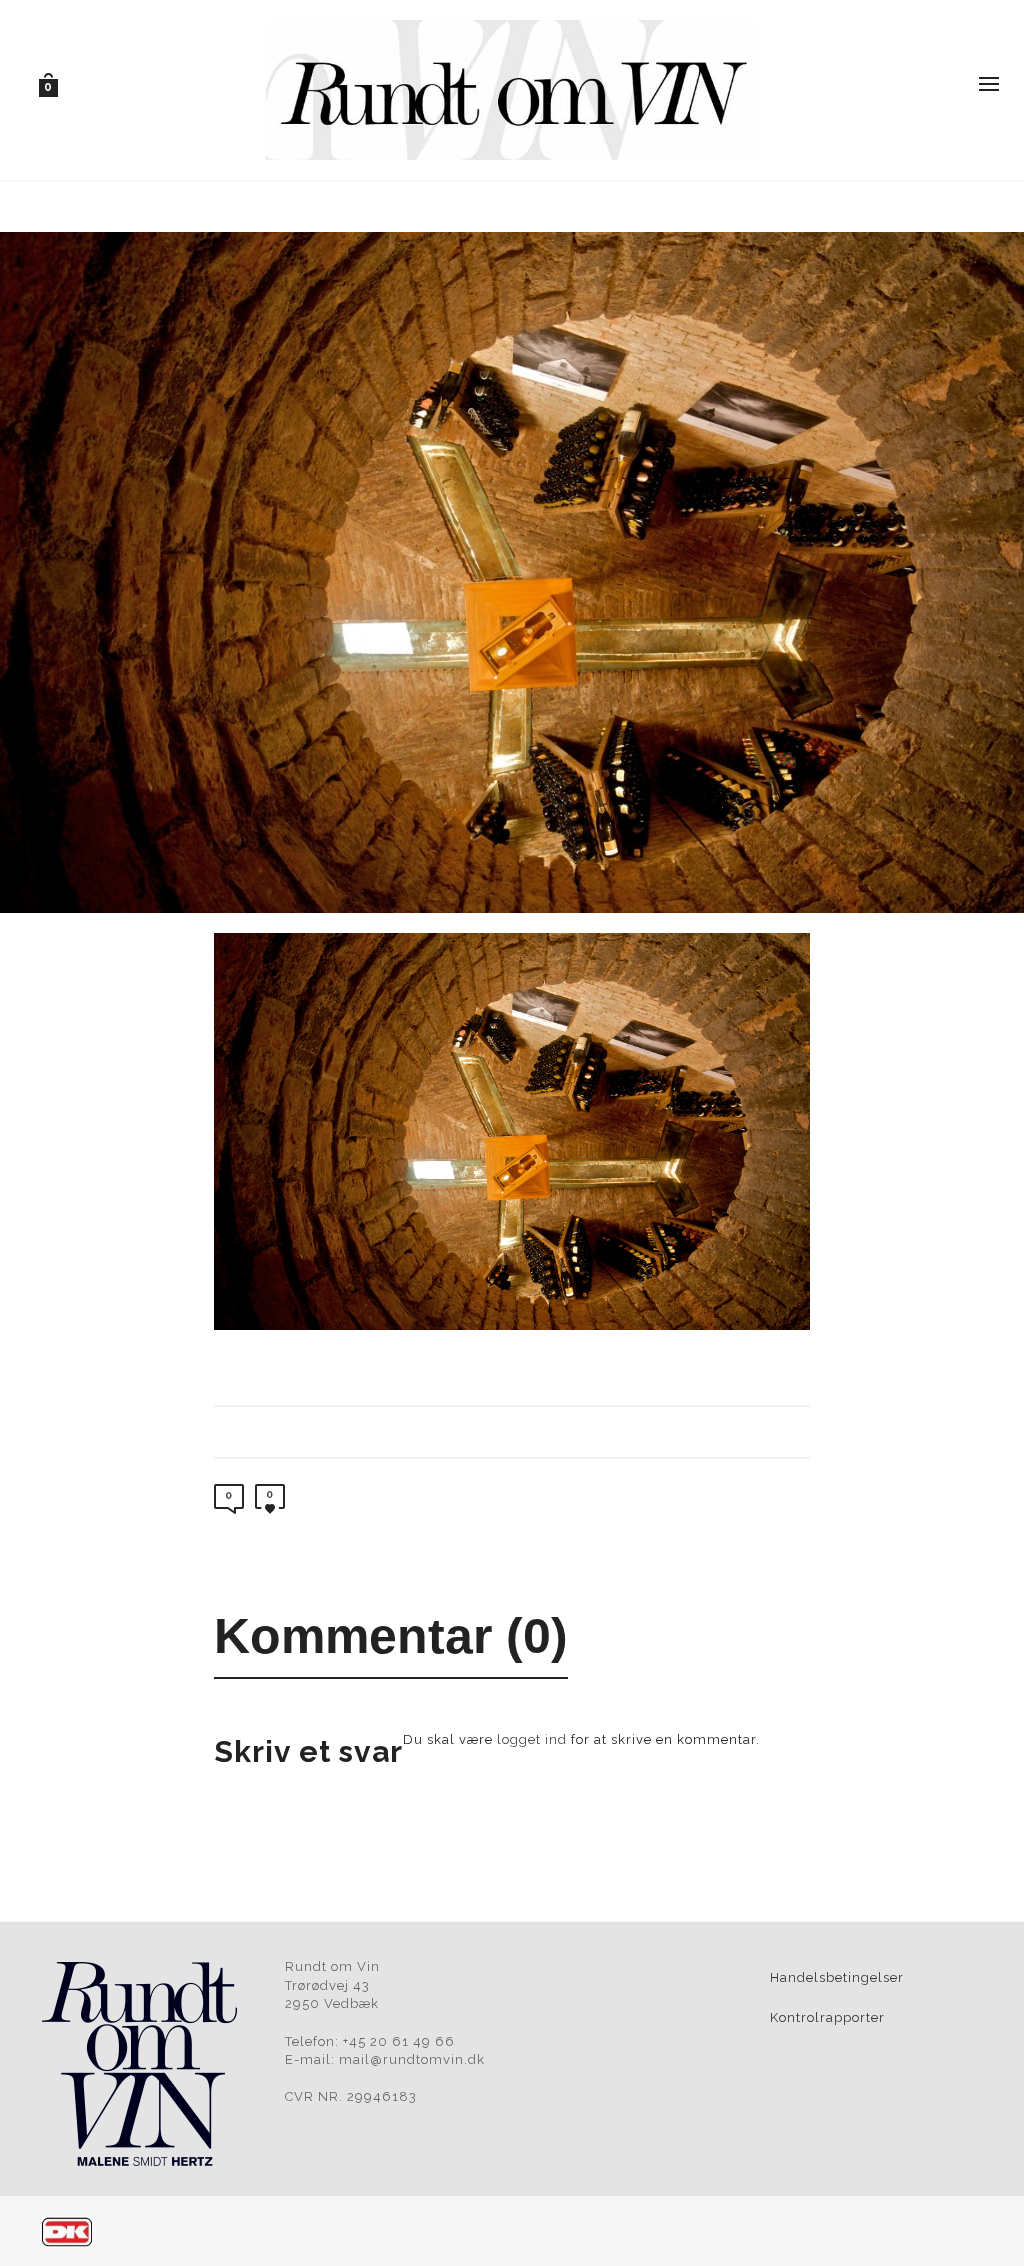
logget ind (532, 1739)
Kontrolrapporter (827, 2017)
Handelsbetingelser (837, 1977)
